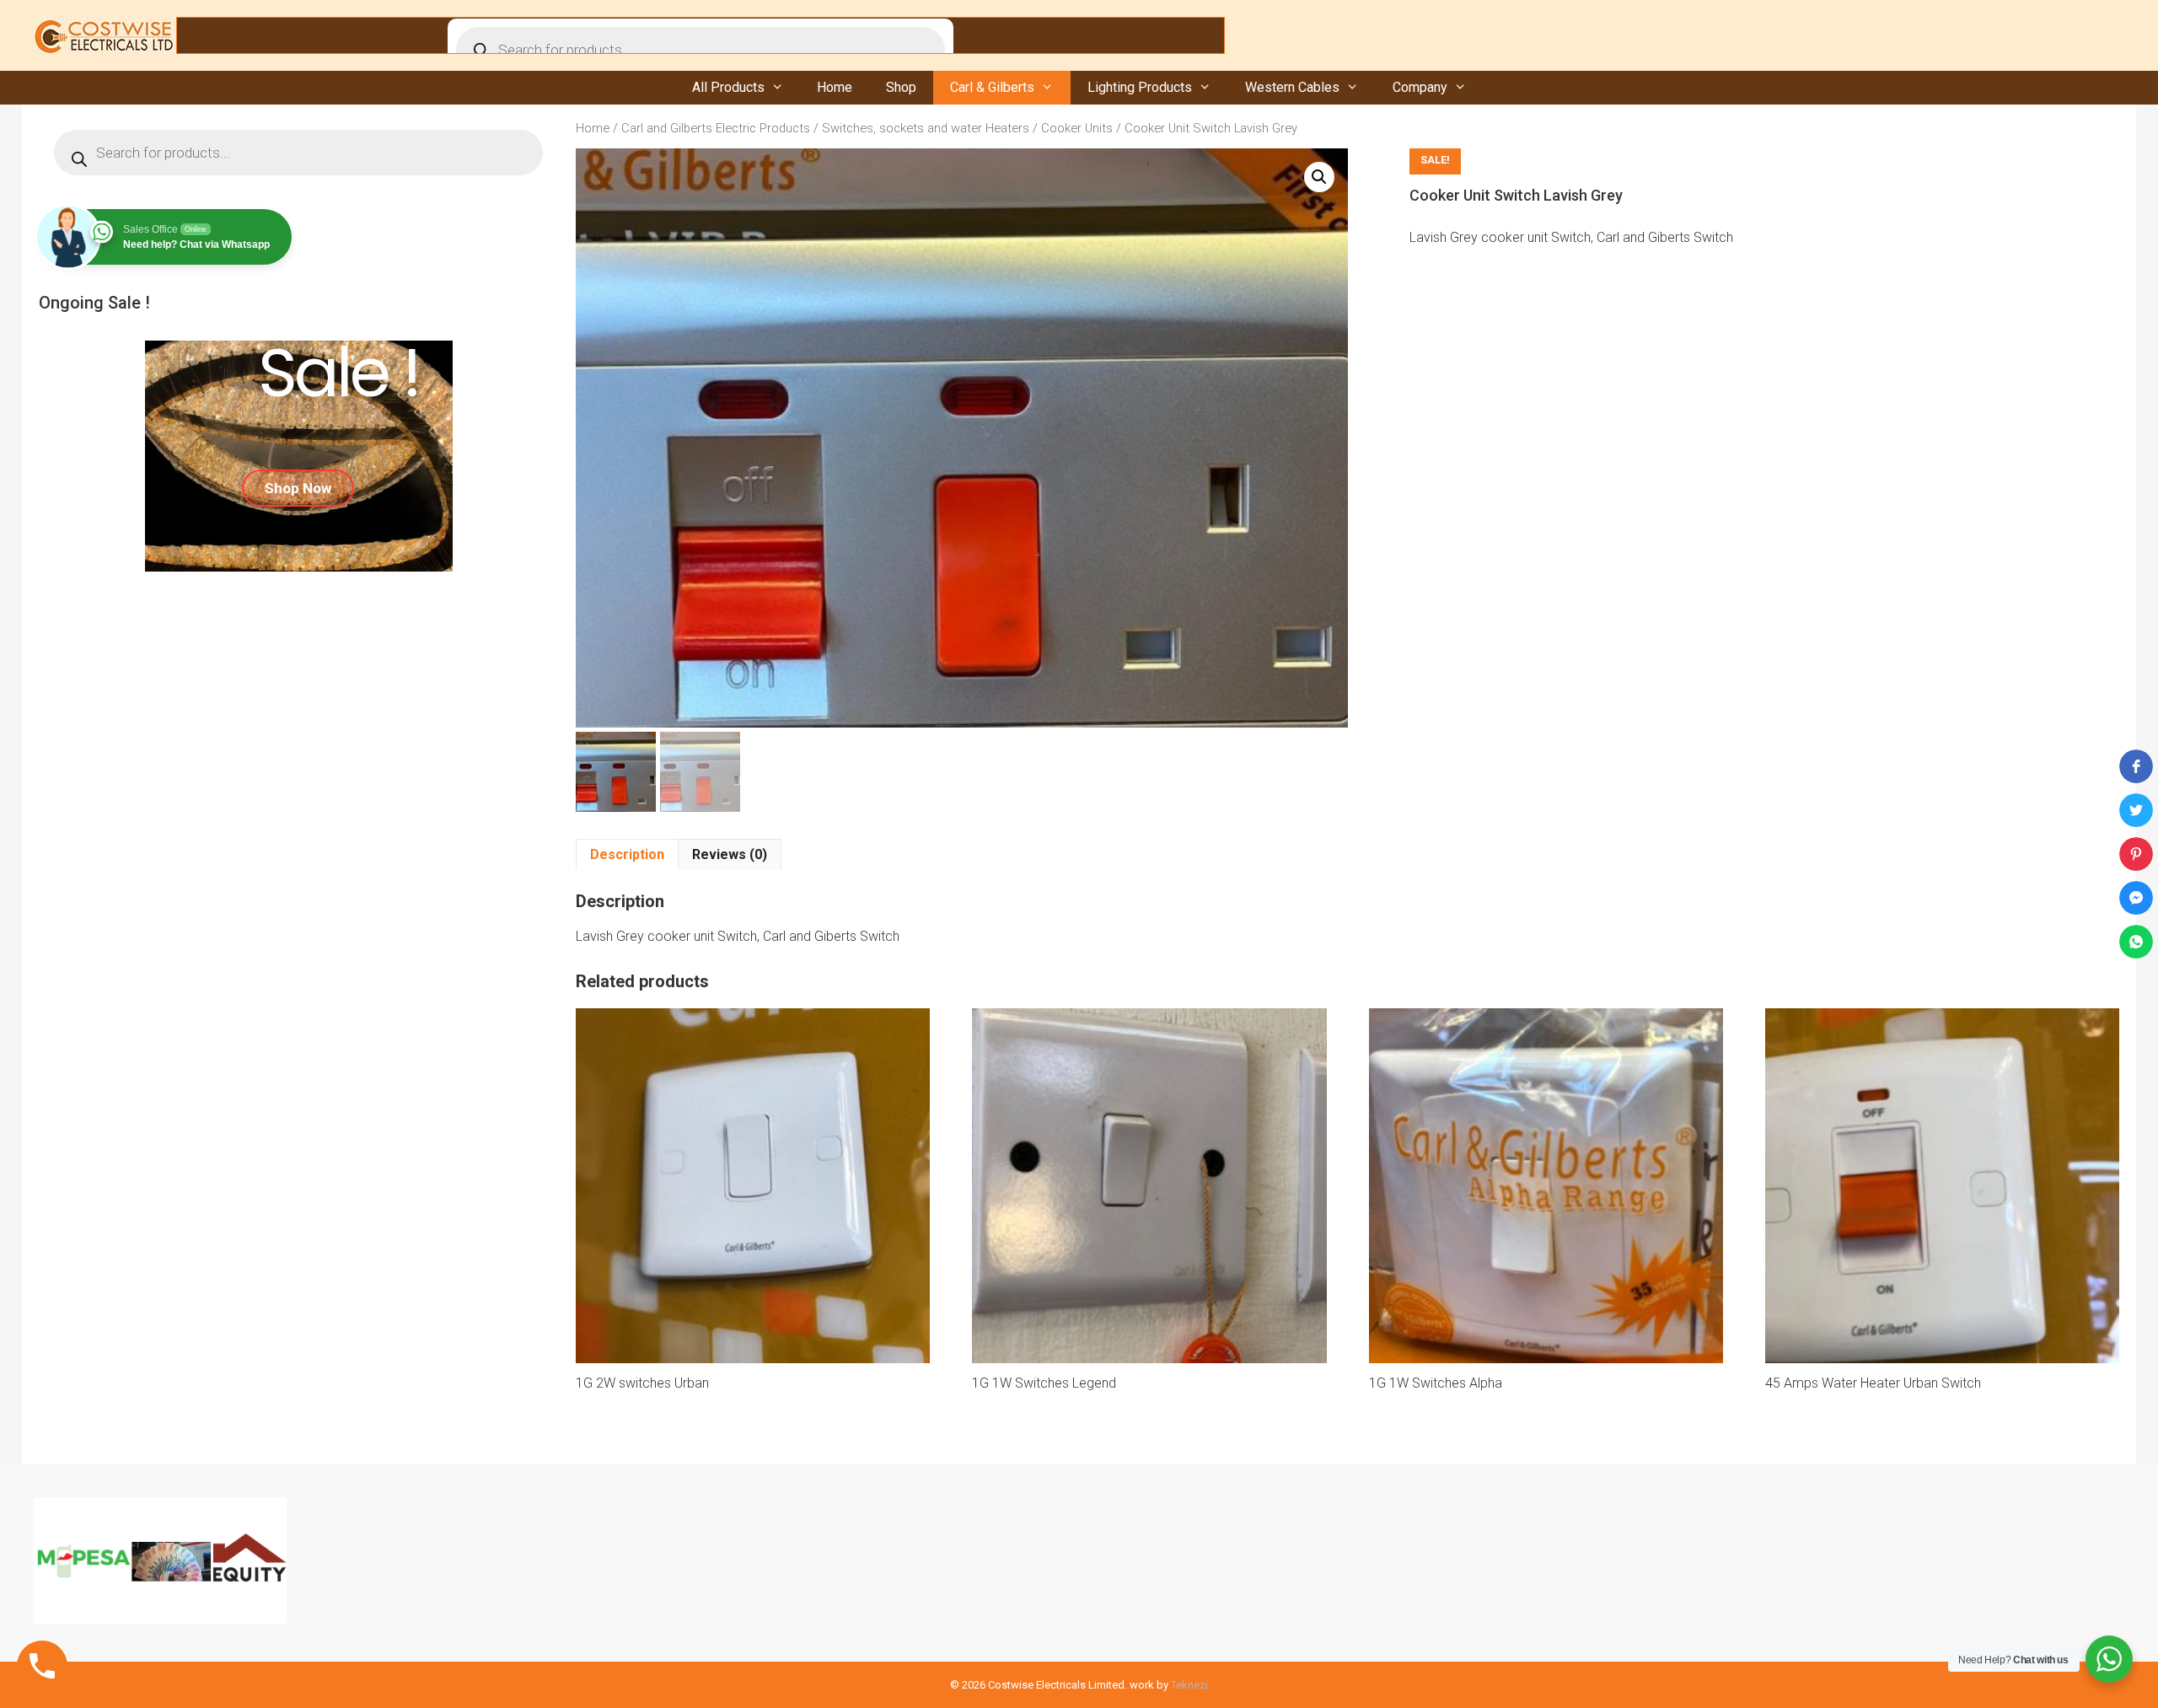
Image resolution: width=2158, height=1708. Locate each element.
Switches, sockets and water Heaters (926, 128)
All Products (728, 87)
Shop (901, 87)
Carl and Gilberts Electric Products (716, 128)
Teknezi (1189, 1685)
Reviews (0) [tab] (730, 854)
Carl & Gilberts (992, 87)
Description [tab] (627, 854)
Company (1420, 87)
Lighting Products (1140, 87)
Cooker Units (1077, 128)
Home (835, 87)
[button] (1319, 177)
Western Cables (1292, 87)
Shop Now (298, 488)
